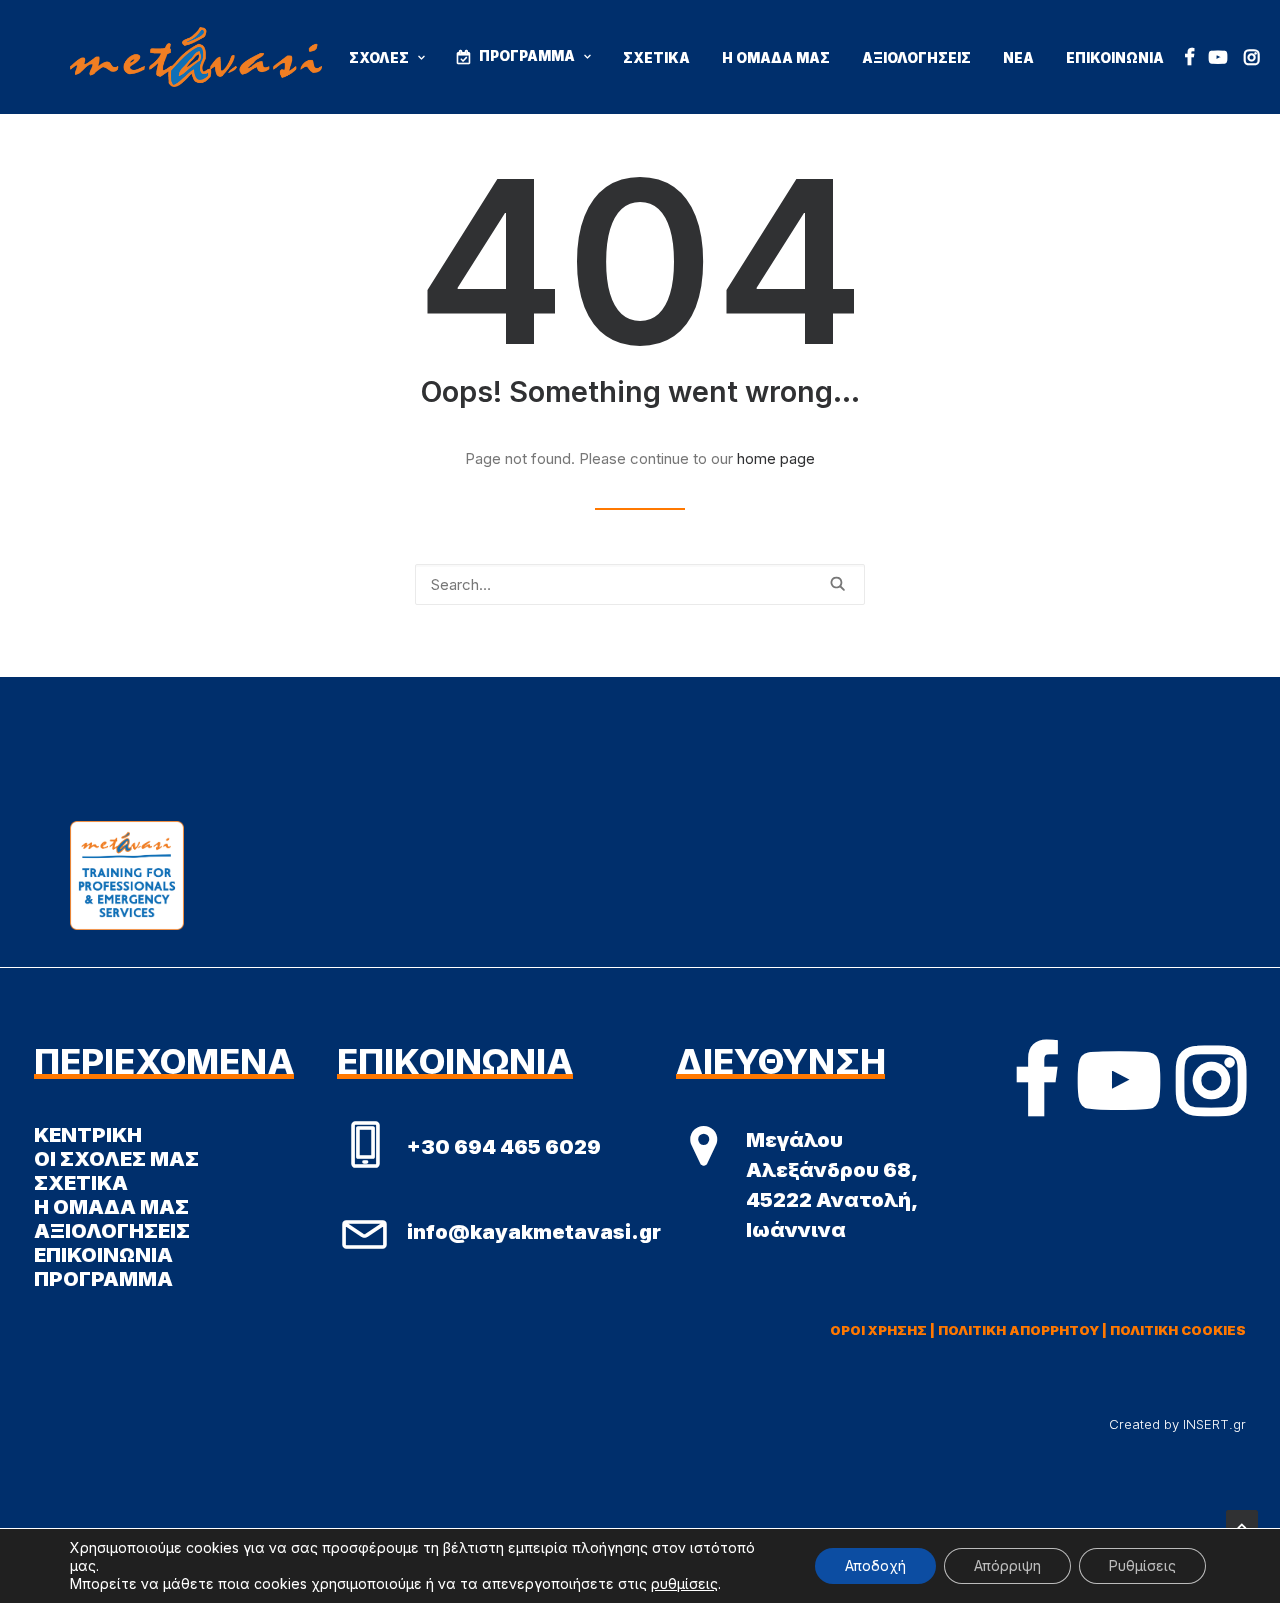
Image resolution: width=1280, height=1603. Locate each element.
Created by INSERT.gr (1177, 1424)
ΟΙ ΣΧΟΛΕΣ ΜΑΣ (116, 1159)
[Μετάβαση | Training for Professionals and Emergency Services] (196, 57)
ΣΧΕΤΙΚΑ (656, 58)
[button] (1189, 57)
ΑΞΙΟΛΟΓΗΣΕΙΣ (916, 58)
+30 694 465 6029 (504, 1147)
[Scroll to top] (1242, 1524)
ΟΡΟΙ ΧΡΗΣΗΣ (878, 1330)
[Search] (640, 584)
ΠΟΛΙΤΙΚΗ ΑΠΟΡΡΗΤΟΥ (1018, 1330)
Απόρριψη (1007, 1565)
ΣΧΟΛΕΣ (379, 58)
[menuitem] (387, 59)
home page (776, 458)
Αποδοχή (875, 1565)
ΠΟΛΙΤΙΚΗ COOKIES (1178, 1330)
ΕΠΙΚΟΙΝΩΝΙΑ (1115, 58)
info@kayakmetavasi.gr (534, 1232)
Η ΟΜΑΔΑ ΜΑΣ (776, 58)
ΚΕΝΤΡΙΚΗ (88, 1135)
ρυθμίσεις (684, 1583)
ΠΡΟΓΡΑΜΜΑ (527, 56)
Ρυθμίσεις (1142, 1565)
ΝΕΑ (1018, 58)
